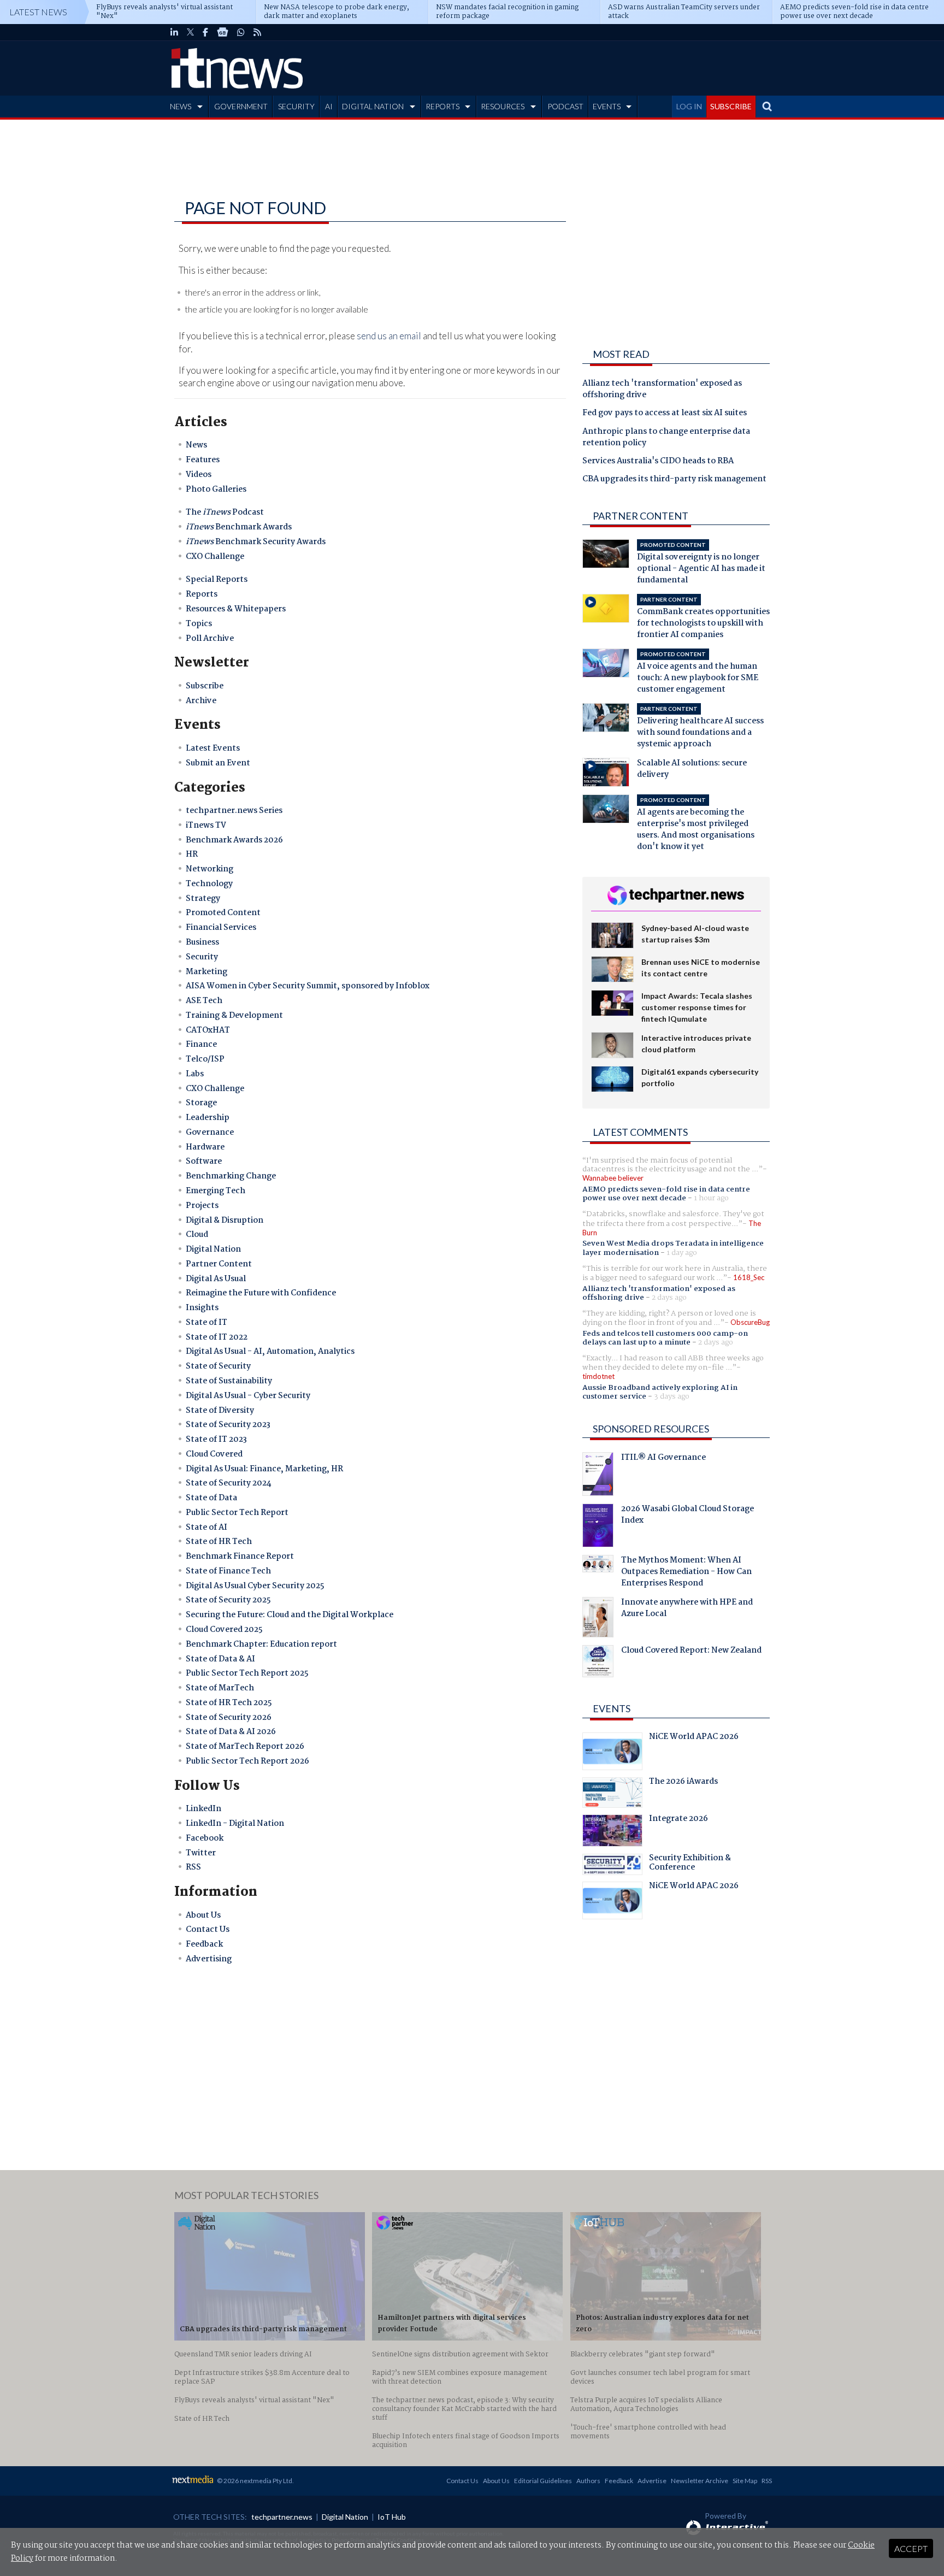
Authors (588, 2481)
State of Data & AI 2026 (231, 1732)
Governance (210, 1133)
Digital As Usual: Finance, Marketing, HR (264, 1469)
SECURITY (296, 106)
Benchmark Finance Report (240, 1557)
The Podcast (225, 512)
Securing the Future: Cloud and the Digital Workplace (290, 1615)
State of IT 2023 (216, 1440)
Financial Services (221, 928)
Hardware (205, 1147)
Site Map (745, 2481)
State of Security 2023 (228, 1425)
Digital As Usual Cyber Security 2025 (255, 1586)
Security (202, 957)
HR (192, 854)
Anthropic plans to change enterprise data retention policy (666, 438)
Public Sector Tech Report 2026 (247, 1761)
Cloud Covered (214, 1454)
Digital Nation (213, 1249)
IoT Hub (392, 2517)
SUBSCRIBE (731, 106)
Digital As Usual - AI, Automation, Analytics (270, 1352)
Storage (201, 1103)
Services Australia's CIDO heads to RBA (658, 462)
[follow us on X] (190, 32)
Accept (911, 2548)
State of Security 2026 (229, 1718)
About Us (203, 1915)
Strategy (203, 899)
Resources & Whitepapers (236, 609)
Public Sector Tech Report (237, 1513)
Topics (199, 624)
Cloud (197, 1235)
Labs (195, 1074)
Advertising (209, 1959)
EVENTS (607, 106)
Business (202, 942)
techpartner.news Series (234, 811)
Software (204, 1162)
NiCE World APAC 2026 (694, 1738)
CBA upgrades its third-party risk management (674, 480)
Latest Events (213, 748)
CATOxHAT (208, 1030)
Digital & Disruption (225, 1221)
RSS (193, 1867)
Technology (209, 884)
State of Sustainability (229, 1381)
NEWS (181, 106)
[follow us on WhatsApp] (241, 32)
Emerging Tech (216, 1191)
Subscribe (205, 686)
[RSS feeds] (257, 32)
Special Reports (217, 580)
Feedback (204, 1944)
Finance (201, 1045)
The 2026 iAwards (683, 1783)
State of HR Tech (219, 1542)
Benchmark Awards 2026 (234, 840)
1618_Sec (749, 1277)
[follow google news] (223, 32)
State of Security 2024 (229, 1483)
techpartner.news (282, 2517)
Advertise (652, 2481)
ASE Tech (204, 1001)
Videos (199, 475)
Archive (201, 701)
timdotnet (598, 1376)
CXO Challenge (215, 557)
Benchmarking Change (231, 1176)
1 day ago (682, 1253)
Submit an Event (218, 763)
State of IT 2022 (217, 1337)
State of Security (218, 1366)
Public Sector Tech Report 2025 (247, 1673)
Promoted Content (223, 913)
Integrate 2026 (678, 1820)
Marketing (206, 972)
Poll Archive (210, 639)
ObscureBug (750, 1322)
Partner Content (219, 1264)
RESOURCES (503, 106)
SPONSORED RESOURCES (651, 1429)
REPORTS (442, 106)
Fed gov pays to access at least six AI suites (665, 414)
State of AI (206, 1528)
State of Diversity (220, 1411)
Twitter (201, 1853)
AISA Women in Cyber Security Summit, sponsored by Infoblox (308, 986)
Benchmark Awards (239, 527)
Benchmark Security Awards (256, 542)
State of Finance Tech (228, 1571)
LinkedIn (203, 1809)
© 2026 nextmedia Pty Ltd (255, 2481)
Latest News (38, 12)
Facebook (205, 1838)
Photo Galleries (216, 490)
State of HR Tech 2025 (229, 1703)
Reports (202, 594)
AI (329, 106)
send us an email (389, 336)
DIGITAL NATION (373, 106)
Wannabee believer (613, 1178)
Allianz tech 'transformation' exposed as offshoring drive (662, 390)
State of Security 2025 (228, 1600)
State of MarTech (220, 1688)
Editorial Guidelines (543, 2481)
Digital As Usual (216, 1279)
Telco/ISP (205, 1059)
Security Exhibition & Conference (690, 1864)
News (196, 445)
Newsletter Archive (700, 2481)
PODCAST (565, 106)
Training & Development (234, 1016)
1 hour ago (711, 1198)
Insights (202, 1308)
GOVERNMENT (241, 106)
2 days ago (669, 1298)
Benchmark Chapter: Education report (261, 1644)
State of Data (211, 1498)
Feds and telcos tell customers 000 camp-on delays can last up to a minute (665, 1338)
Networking (210, 869)
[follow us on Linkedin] (174, 32)
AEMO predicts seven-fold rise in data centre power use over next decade (666, 1194)
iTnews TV (206, 826)
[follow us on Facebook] (205, 32)
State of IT (206, 1323)
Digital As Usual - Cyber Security (248, 1396)
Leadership (208, 1118)
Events (612, 1708)
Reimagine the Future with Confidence (261, 1293)
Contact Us (208, 1930)
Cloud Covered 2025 (224, 1630)
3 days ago (672, 1396)
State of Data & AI (220, 1659)
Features (203, 460)
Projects (202, 1206)
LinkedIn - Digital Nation (235, 1824)
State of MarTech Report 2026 (245, 1747)
